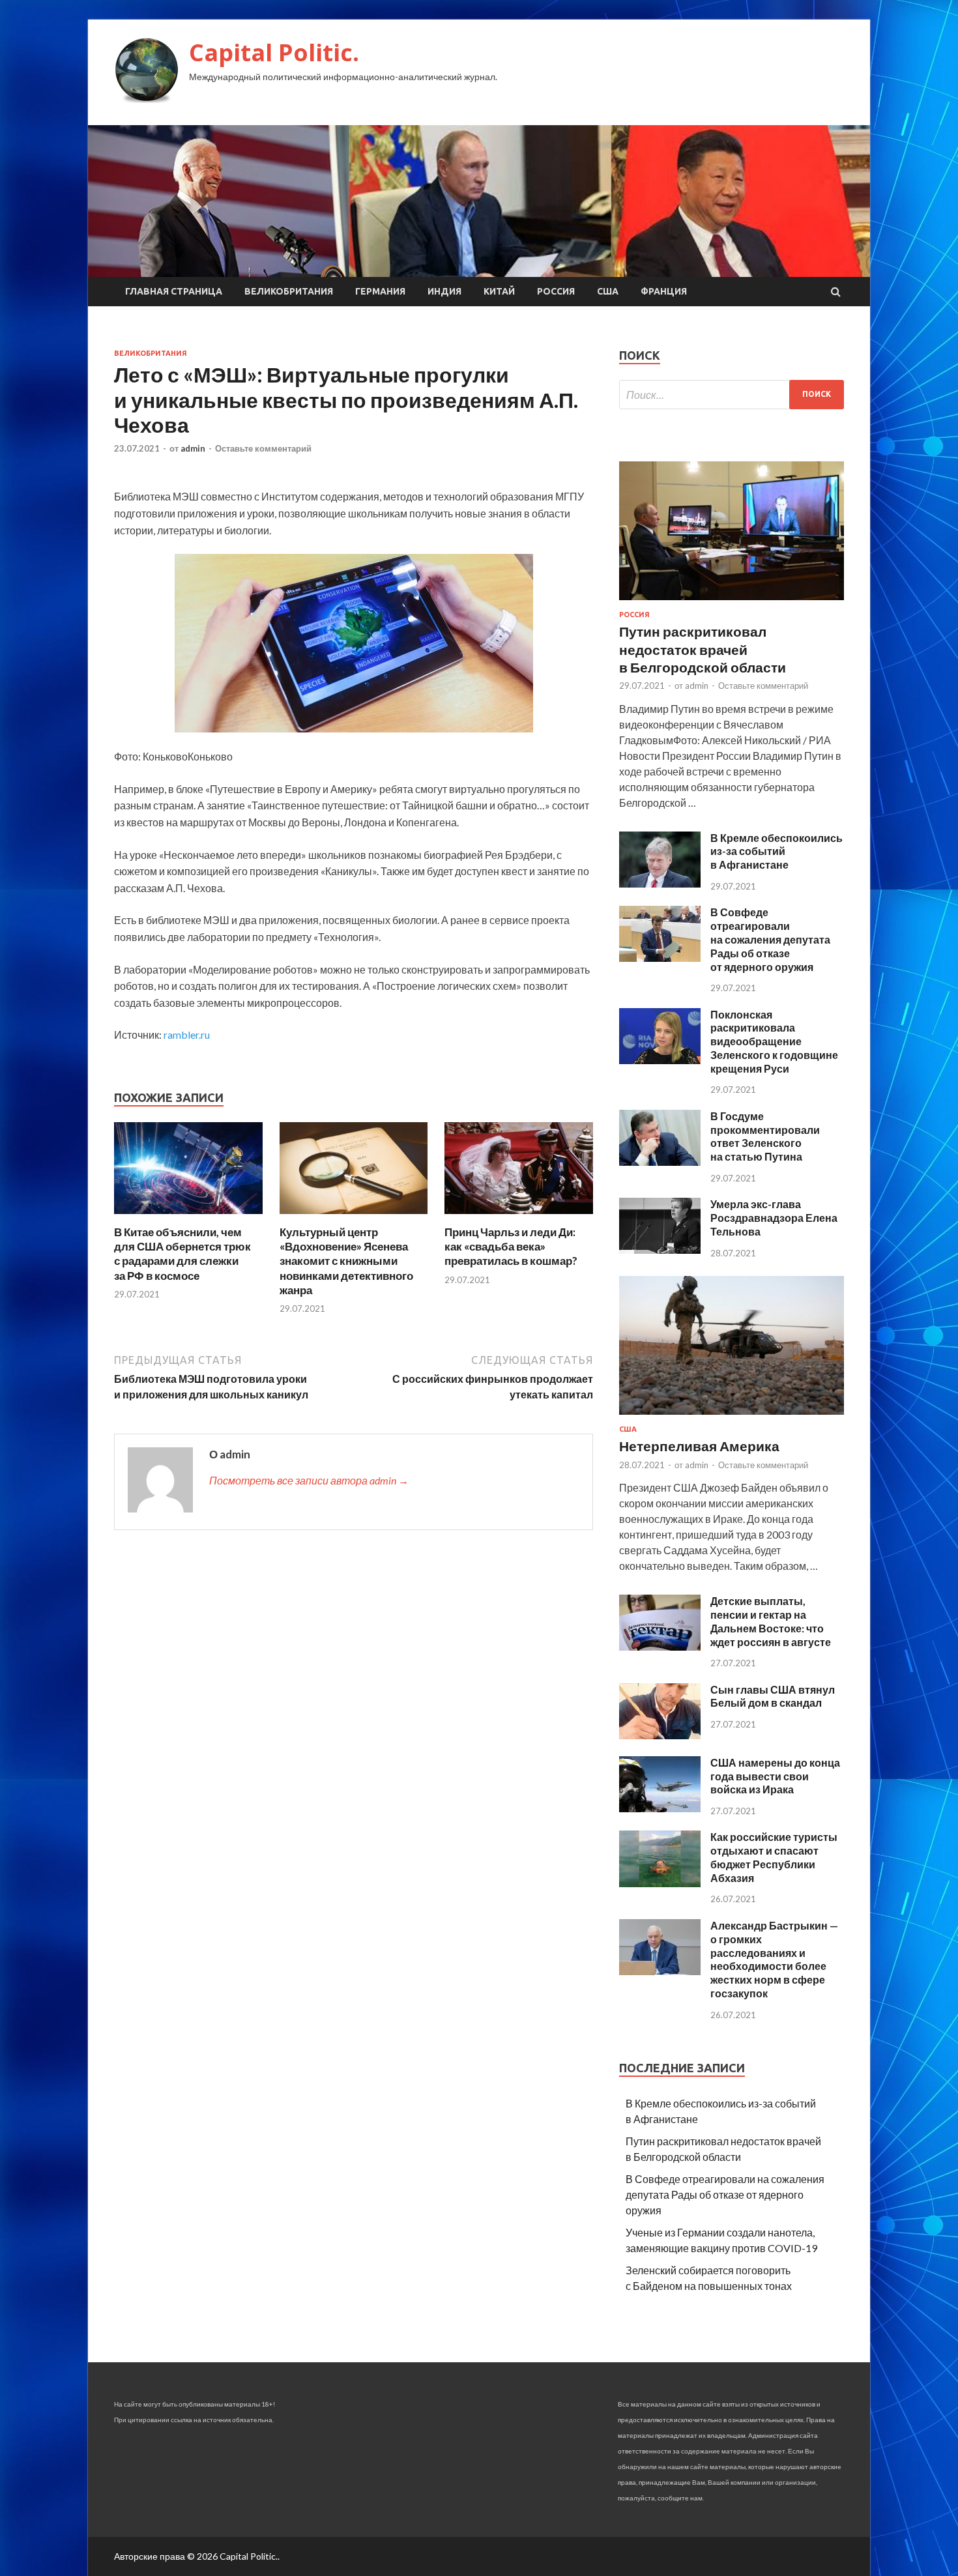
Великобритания (289, 291)
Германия (380, 291)
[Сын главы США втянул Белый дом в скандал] (660, 1735)
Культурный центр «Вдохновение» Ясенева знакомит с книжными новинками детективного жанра (346, 1261)
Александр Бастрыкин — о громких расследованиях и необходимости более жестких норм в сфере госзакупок (774, 1959)
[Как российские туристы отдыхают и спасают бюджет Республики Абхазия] (660, 1883)
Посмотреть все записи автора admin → (309, 1480)
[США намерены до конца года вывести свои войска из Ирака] (660, 1808)
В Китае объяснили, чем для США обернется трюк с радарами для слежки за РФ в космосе (182, 1253)
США (608, 291)
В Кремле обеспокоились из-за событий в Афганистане (777, 851)
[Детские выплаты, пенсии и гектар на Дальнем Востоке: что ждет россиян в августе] (660, 1646)
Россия (556, 291)
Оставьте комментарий (263, 448)
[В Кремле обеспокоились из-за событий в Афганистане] (660, 883)
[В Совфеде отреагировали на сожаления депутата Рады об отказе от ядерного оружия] (660, 958)
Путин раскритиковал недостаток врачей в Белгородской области (703, 649)
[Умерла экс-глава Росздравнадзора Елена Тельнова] (660, 1250)
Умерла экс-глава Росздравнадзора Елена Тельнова (774, 1218)
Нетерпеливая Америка (699, 1446)
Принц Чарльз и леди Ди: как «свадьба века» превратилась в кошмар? (511, 1246)
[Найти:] (732, 395)
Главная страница (174, 291)
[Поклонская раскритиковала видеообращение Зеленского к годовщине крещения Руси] (660, 1060)
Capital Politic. (274, 52)
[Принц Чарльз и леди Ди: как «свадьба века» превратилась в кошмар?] (519, 1217)
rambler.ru (187, 1035)
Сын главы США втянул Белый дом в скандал (773, 1696)
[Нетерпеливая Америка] (732, 1417)
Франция (664, 291)
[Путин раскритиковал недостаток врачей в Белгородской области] (732, 602)
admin (193, 448)
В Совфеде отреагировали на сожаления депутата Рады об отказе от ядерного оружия (770, 939)
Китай (499, 291)
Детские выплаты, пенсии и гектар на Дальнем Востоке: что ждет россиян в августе (771, 1621)
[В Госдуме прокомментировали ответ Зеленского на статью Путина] (660, 1162)
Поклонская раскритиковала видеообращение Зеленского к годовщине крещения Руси (774, 1041)
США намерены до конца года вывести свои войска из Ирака (775, 1776)
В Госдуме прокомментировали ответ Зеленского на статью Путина (765, 1136)
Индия (444, 291)
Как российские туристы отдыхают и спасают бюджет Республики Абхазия (774, 1857)
